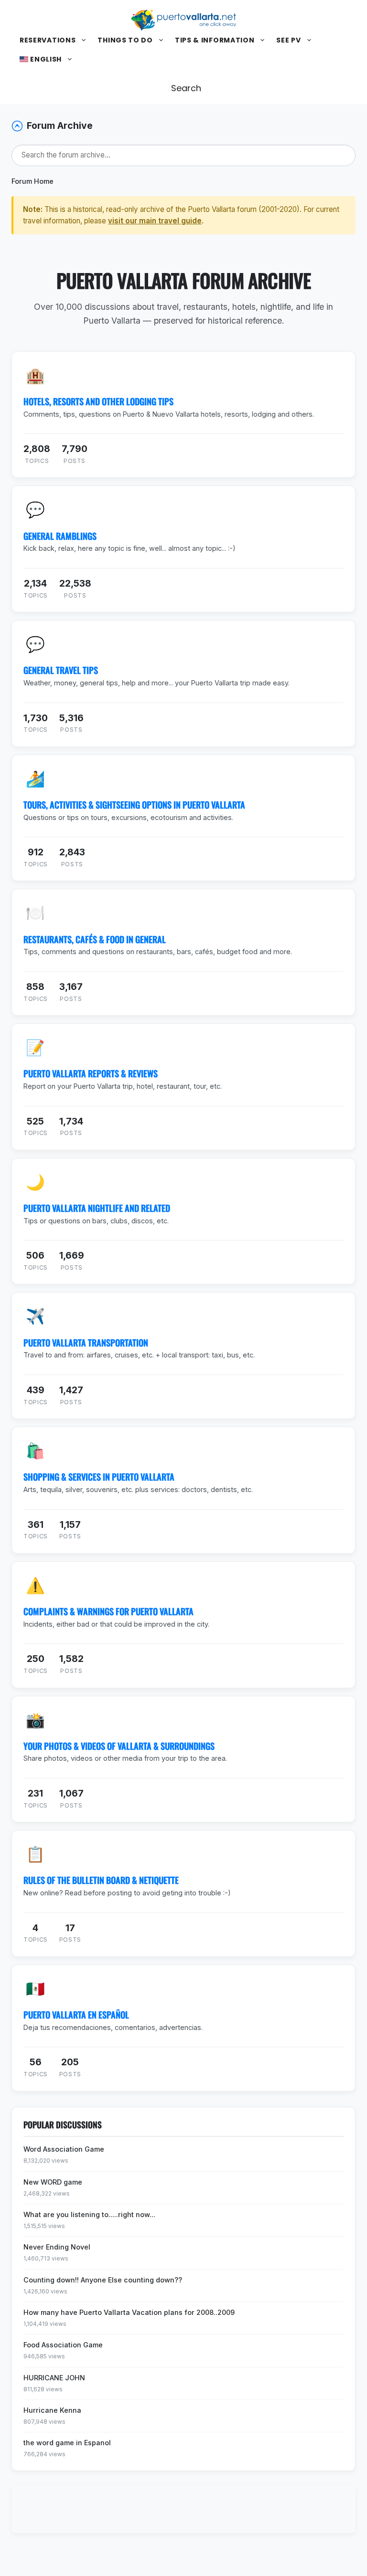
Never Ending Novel (57, 2247)
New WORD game (53, 2182)
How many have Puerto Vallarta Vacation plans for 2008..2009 (129, 2312)
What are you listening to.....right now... (89, 2214)
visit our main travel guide (155, 221)
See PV (288, 40)
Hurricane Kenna (52, 2410)
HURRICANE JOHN (54, 2378)
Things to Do (125, 40)
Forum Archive (60, 126)
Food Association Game (63, 2345)
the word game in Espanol (67, 2443)
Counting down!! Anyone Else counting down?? (103, 2280)
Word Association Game (64, 2149)
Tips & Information (215, 40)
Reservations (48, 40)
